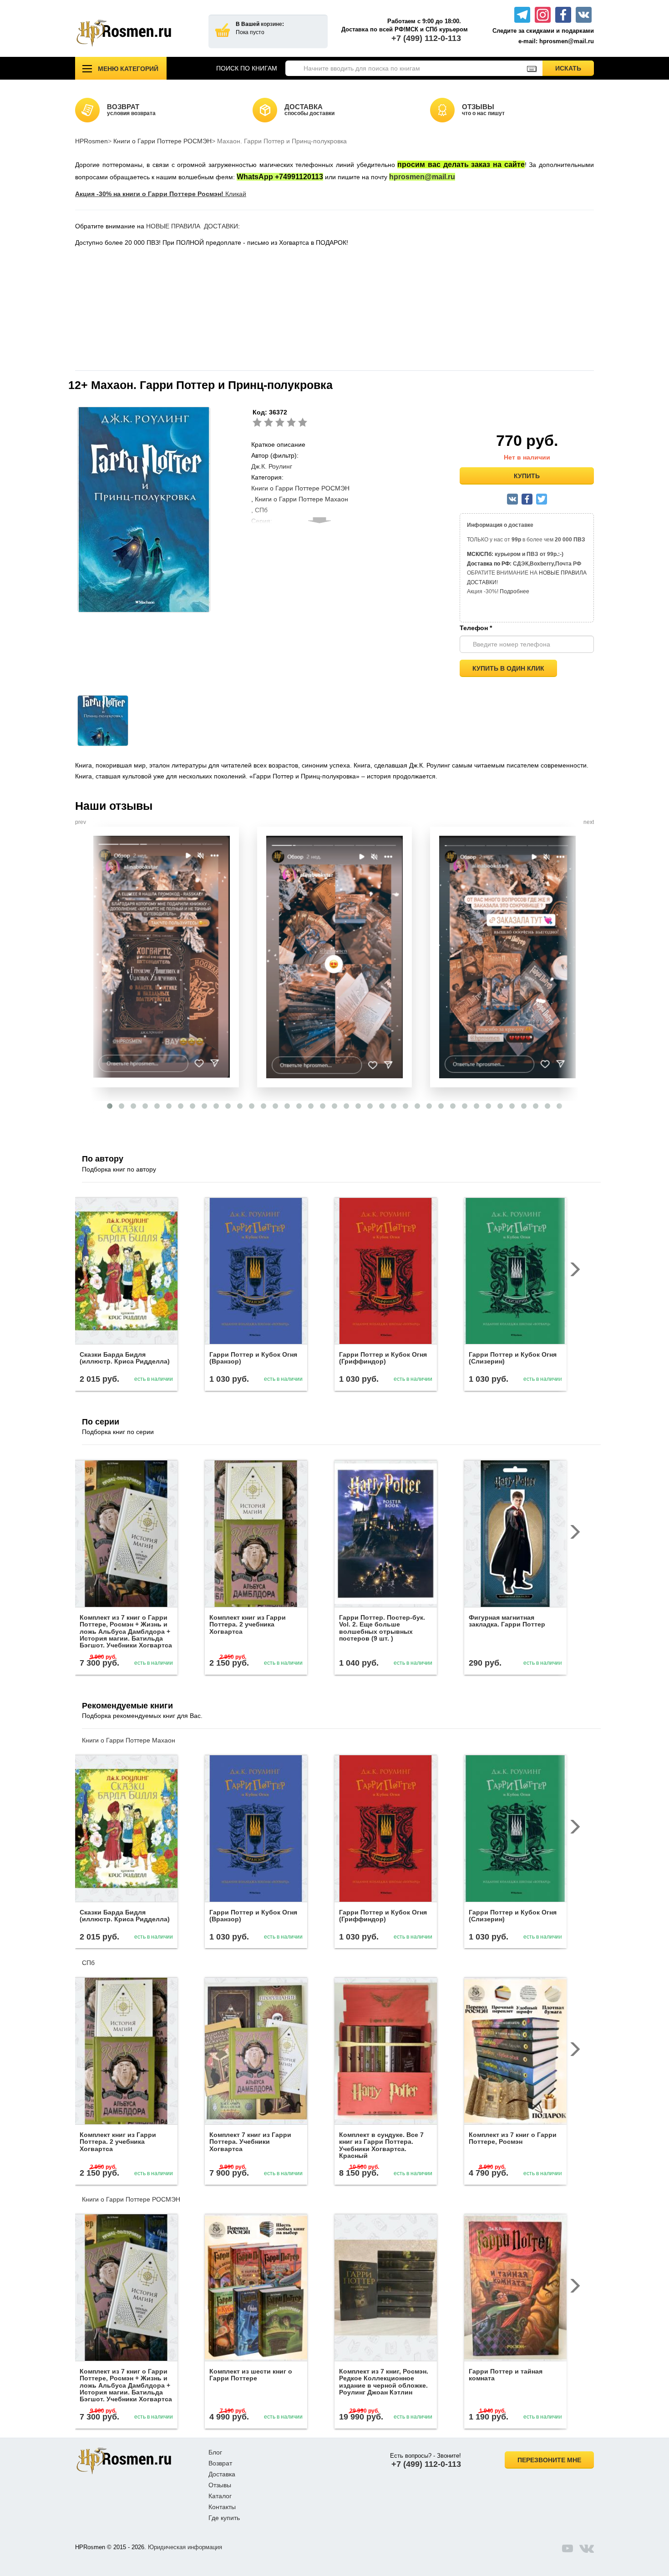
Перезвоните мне (549, 2460)
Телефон (476, 628)
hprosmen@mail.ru (422, 177)
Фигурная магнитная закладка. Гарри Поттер (507, 1621)
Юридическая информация (185, 2547)
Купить (527, 476)
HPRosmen (91, 141)
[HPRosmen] (135, 33)
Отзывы (220, 2485)
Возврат (220, 2463)
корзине (271, 24)
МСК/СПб (479, 554)
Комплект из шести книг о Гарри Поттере (251, 2375)
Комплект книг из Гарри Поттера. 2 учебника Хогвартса (248, 1624)
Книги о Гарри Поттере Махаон (302, 499)
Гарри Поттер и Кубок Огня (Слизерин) (513, 1358)
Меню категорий (128, 69)
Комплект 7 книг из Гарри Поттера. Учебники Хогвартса (250, 2142)
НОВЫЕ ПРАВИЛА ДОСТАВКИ (192, 226)
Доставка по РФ (488, 564)
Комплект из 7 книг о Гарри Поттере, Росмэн (513, 2138)
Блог (215, 2452)
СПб (88, 1963)
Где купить (224, 2518)
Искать (575, 68)
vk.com (587, 2548)
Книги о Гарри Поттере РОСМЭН (162, 141)
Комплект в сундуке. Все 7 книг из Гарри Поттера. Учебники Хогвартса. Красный (381, 2145)
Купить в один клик (508, 668)
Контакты (222, 2507)
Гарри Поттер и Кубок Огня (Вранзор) (253, 1358)
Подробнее (514, 591)
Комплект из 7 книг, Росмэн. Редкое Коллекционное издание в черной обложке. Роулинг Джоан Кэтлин (384, 2382)
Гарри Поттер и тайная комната (506, 2375)
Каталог (220, 2496)
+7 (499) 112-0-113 (426, 38)
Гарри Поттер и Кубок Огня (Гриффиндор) (383, 1358)
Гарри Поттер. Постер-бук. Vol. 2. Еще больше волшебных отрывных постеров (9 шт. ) (382, 1628)
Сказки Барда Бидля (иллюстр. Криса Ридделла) (125, 1358)
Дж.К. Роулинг (272, 466)
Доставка (222, 2474)
